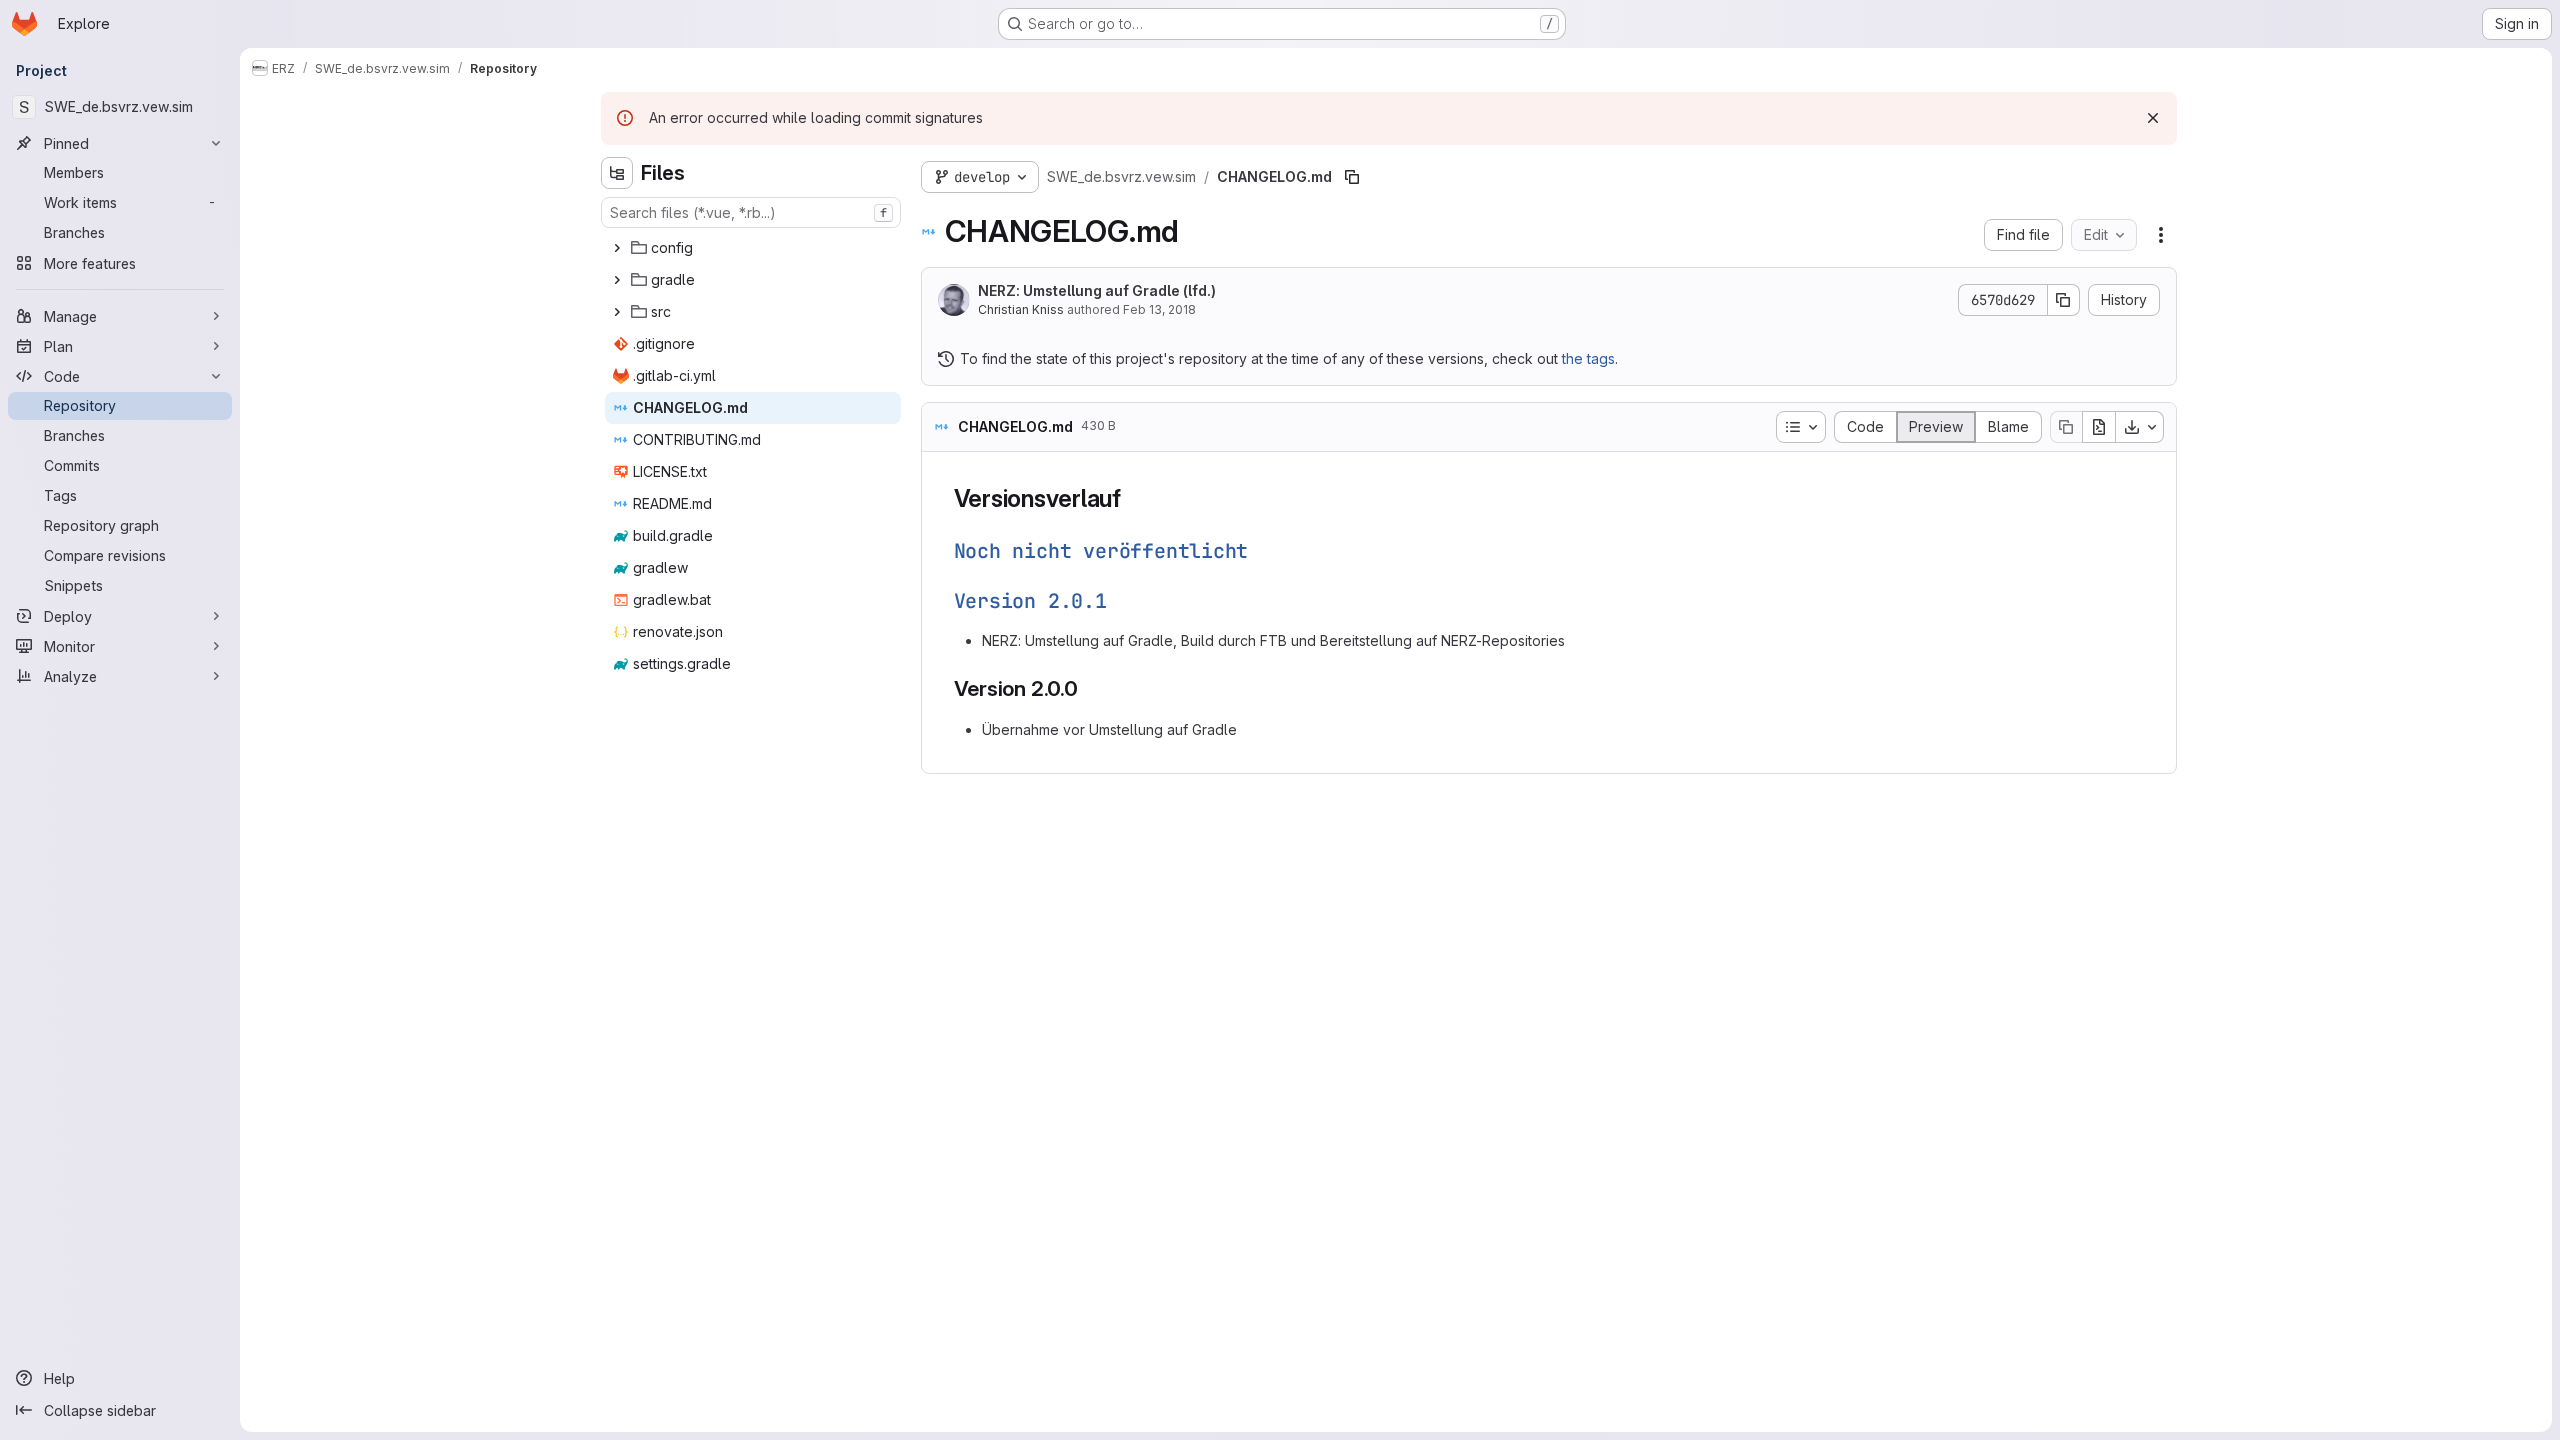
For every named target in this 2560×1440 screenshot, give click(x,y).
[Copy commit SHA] (2064, 300)
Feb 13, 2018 (1159, 309)
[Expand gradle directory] (617, 280)
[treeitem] (753, 248)
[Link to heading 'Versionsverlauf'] (1134, 498)
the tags (1588, 358)
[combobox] (751, 212)
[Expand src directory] (617, 312)
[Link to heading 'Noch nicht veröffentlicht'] (1259, 550)
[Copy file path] (1352, 177)
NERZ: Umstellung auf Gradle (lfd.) (1097, 290)
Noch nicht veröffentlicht (1101, 551)
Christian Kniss (1021, 309)
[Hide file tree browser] (617, 173)
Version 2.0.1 (1030, 601)
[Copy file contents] (2066, 427)
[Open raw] (2099, 427)
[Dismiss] (2153, 118)
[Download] (2140, 427)
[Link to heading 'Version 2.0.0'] (1089, 688)
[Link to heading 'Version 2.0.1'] (1118, 600)
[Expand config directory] (617, 248)
